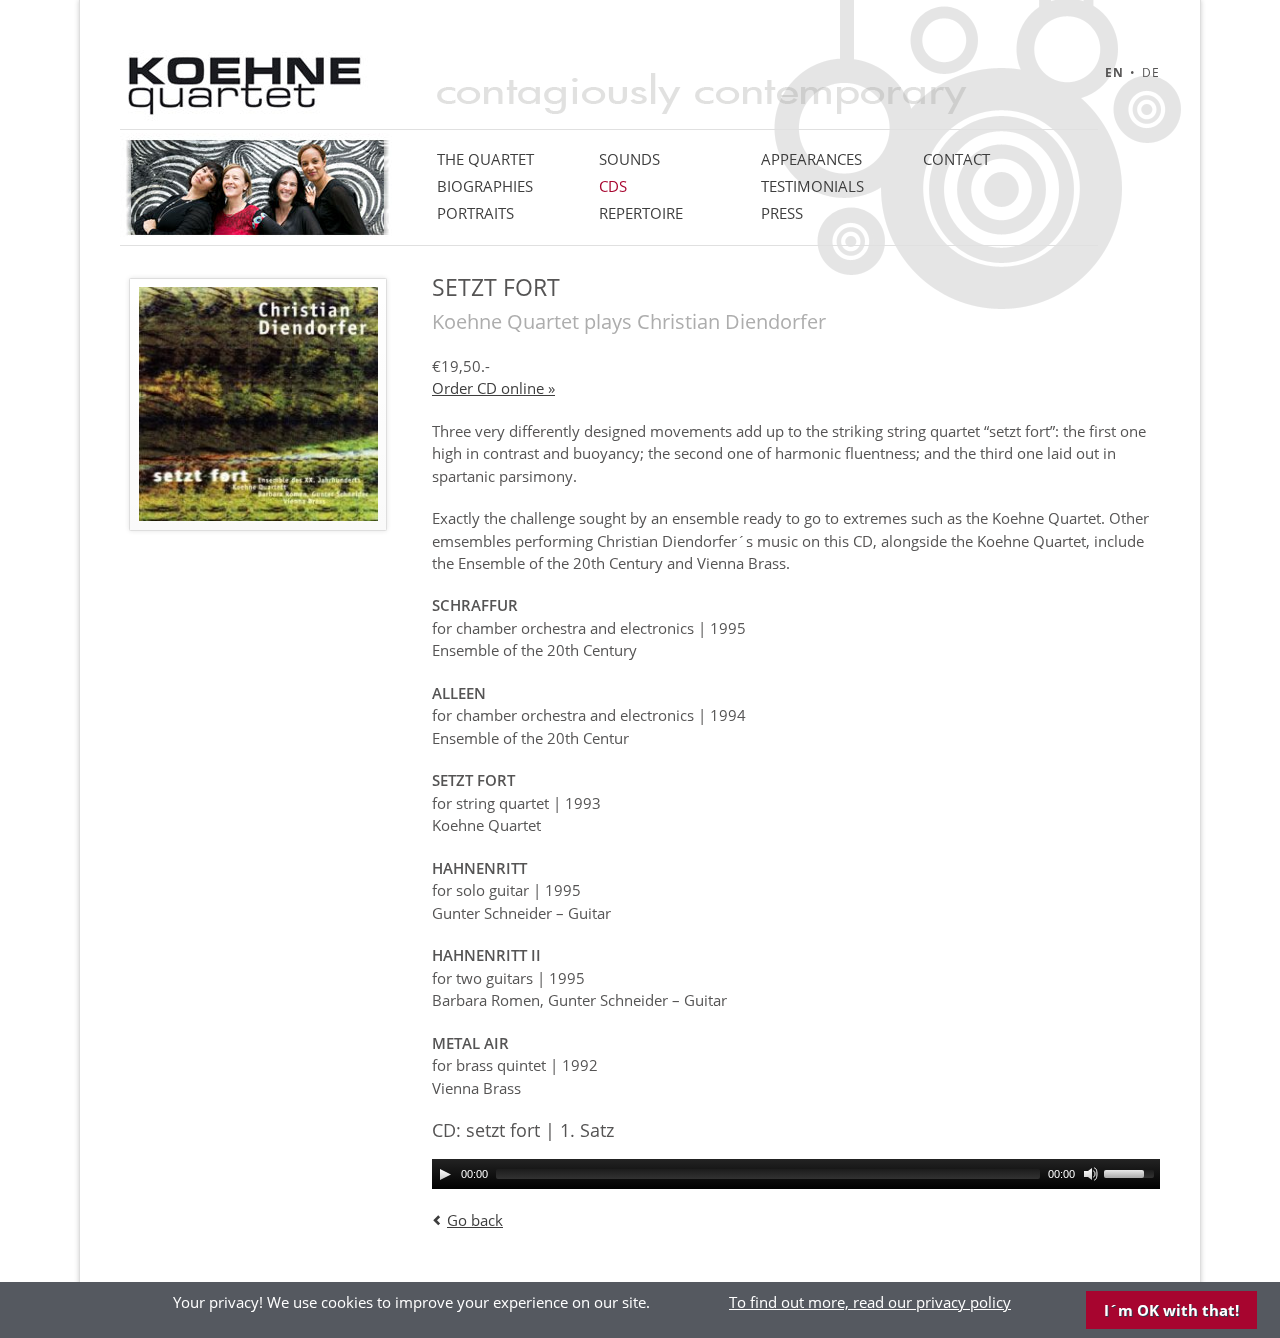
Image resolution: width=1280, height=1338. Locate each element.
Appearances (811, 159)
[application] (796, 1174)
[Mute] (1091, 1174)
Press (782, 213)
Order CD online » (493, 388)
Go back (475, 1220)
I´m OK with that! (1171, 1310)
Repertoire (641, 213)
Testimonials (812, 186)
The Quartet (485, 159)
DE (1151, 72)
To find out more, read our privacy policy (870, 1302)
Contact (956, 159)
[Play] (445, 1174)
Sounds (629, 159)
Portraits (475, 213)
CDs (613, 186)
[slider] (1132, 1172)
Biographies (485, 186)
